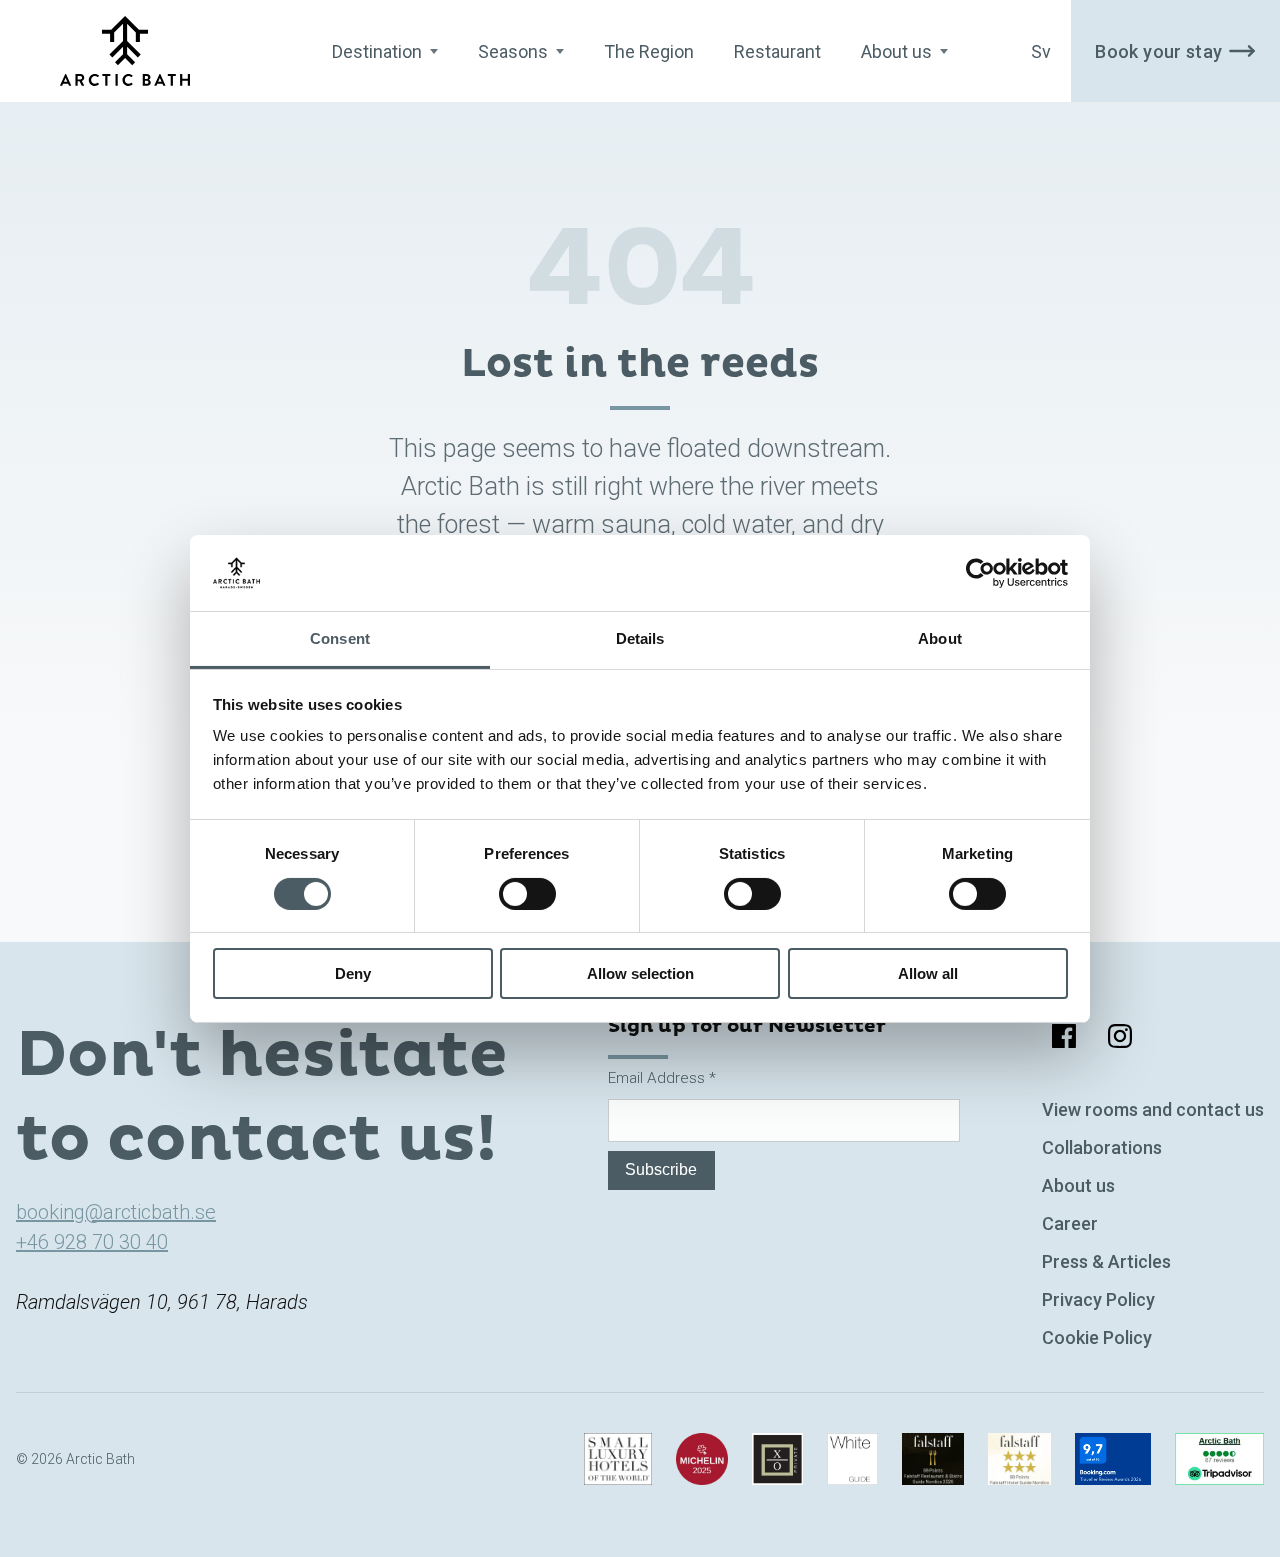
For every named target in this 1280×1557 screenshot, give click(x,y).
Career (1070, 1223)
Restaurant (777, 51)
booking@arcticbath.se (116, 1212)
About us (1078, 1185)
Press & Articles (1106, 1261)
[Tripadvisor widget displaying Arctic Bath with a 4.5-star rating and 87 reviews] (1219, 1459)
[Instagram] (1120, 1036)
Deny (353, 973)
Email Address (662, 1078)
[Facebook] (1064, 1036)
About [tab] (940, 638)
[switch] (527, 894)
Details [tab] (640, 638)
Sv (1041, 51)
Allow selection (640, 973)
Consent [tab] (340, 638)
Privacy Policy (1098, 1299)
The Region (649, 51)
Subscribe (661, 1169)
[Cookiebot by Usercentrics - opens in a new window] (980, 573)
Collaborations (1102, 1147)
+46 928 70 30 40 (92, 1242)
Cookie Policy (1097, 1337)
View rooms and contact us (1153, 1109)
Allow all (928, 973)
